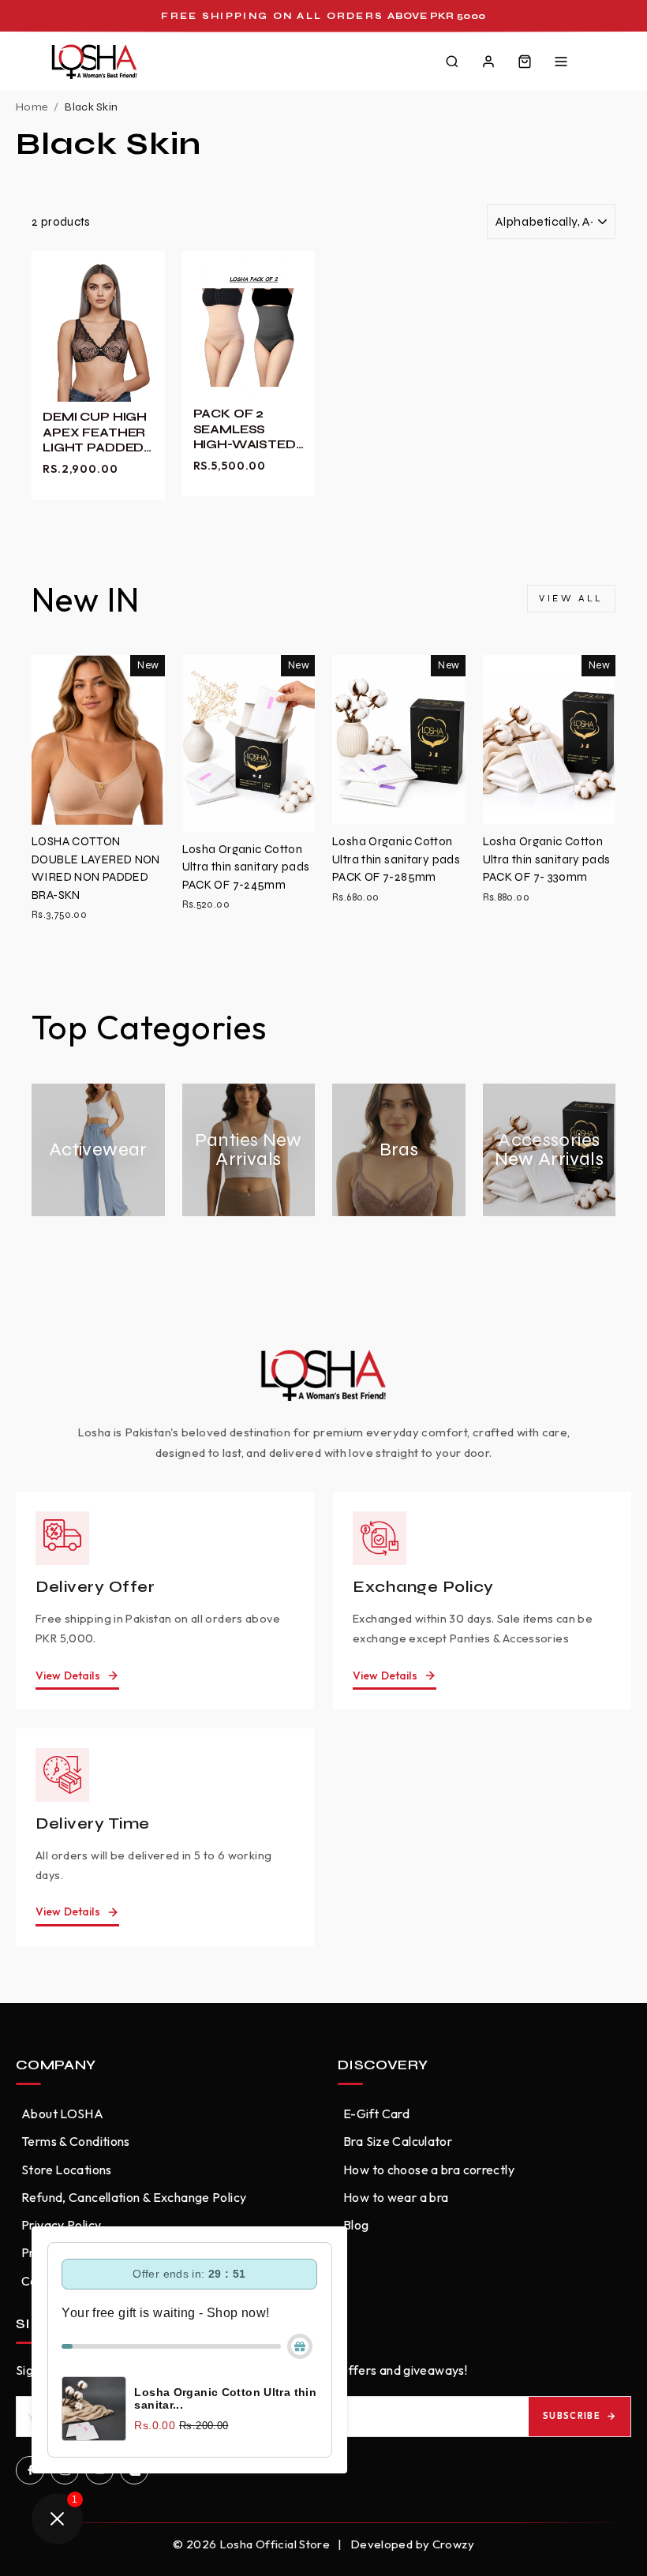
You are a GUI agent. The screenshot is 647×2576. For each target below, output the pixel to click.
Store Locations (67, 2170)
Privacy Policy (61, 2225)
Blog (356, 2225)
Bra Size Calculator (398, 2141)
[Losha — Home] (94, 62)
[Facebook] (30, 2470)
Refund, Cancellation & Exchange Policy (134, 2197)
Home (32, 107)
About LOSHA (62, 2114)
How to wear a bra (396, 2197)
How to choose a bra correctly (429, 2170)
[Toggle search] (452, 62)
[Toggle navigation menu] (561, 62)
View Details (68, 1676)
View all (571, 598)
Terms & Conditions (76, 2141)
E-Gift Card (376, 2114)
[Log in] (488, 62)
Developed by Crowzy (412, 2544)
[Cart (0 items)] (525, 62)
